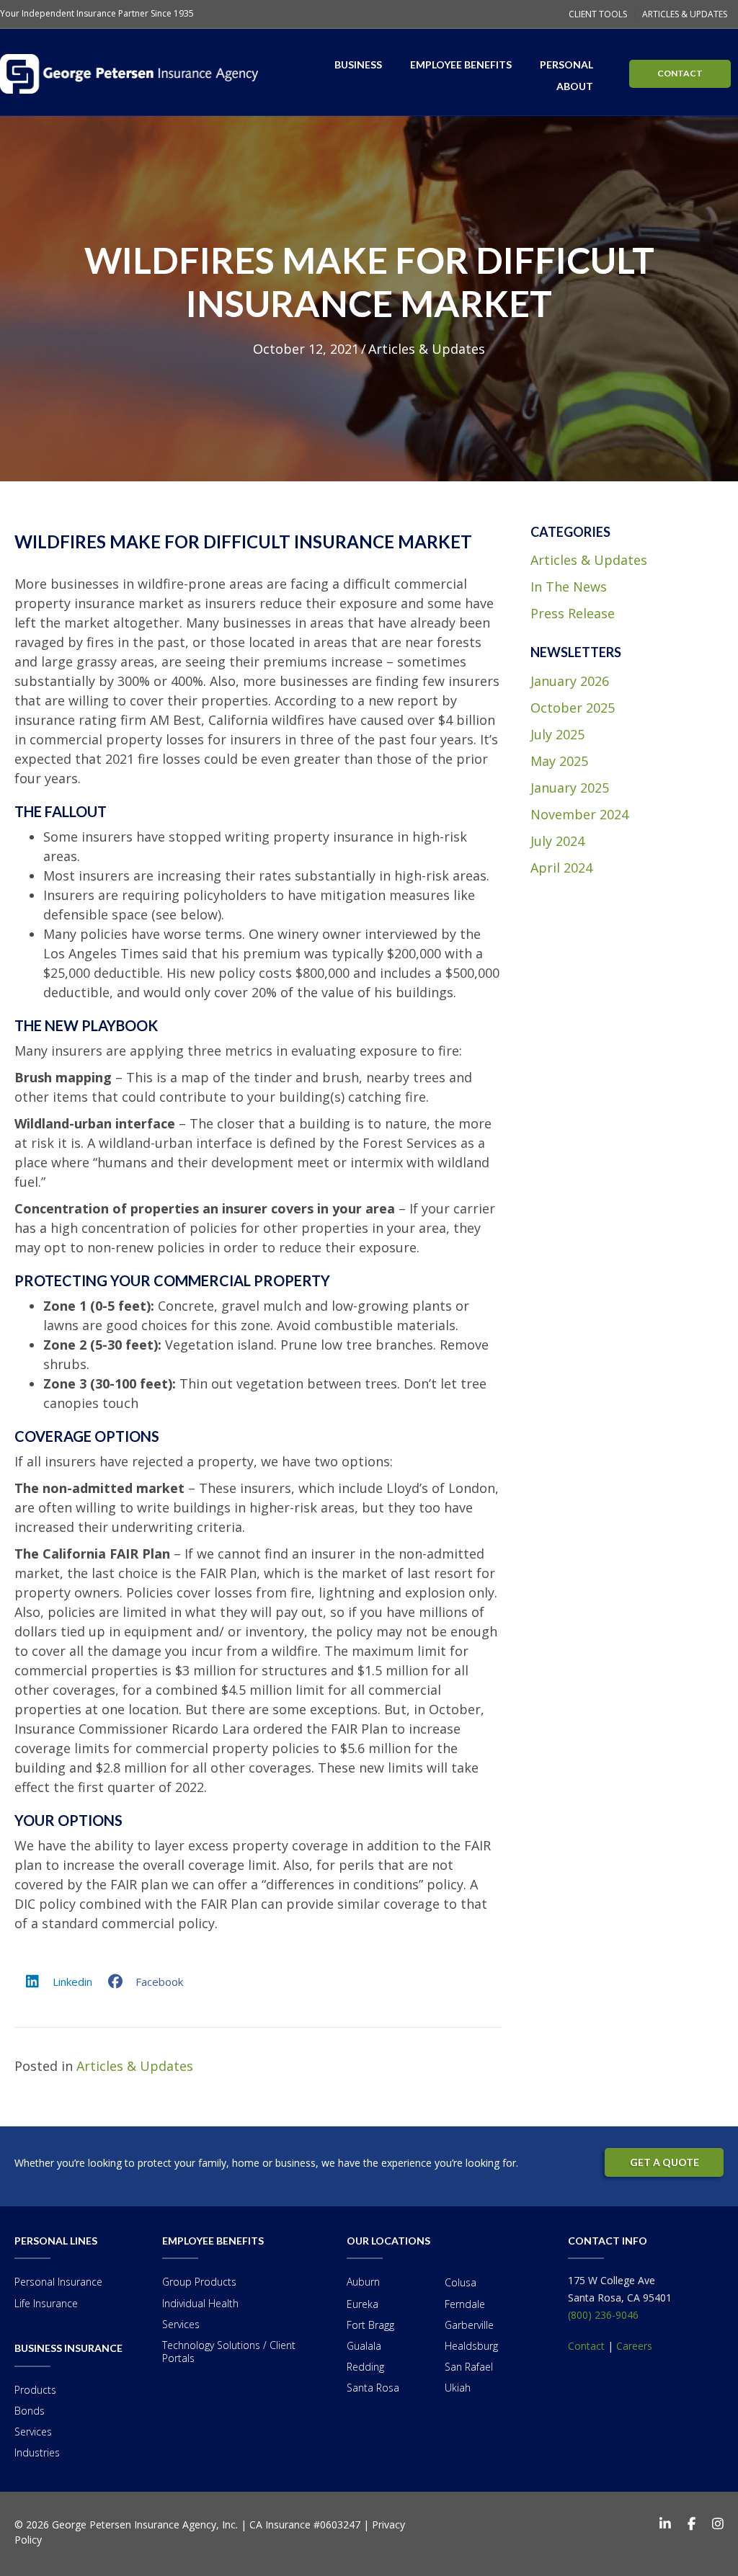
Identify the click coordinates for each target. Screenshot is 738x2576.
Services (33, 2432)
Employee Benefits (461, 64)
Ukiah (458, 2388)
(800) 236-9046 (603, 2315)
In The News (569, 587)
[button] (393, 65)
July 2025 (557, 734)
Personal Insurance (58, 2282)
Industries (37, 2452)
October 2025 (573, 708)
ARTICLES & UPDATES (685, 14)
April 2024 (561, 868)
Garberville (469, 2325)
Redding (365, 2367)
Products (35, 2390)
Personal (566, 64)
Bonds (30, 2411)
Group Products (199, 2282)
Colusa (461, 2282)
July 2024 (557, 841)
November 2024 (579, 814)
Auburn (363, 2282)
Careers (634, 2346)
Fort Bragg (370, 2325)
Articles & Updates (427, 349)
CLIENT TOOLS (598, 14)
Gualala (364, 2346)
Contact (586, 2346)
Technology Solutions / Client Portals (229, 2352)
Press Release (573, 613)
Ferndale (465, 2304)
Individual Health (200, 2303)
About (575, 86)
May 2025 (559, 761)
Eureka (363, 2304)
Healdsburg (471, 2346)
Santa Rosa (373, 2388)
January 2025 (570, 788)
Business (358, 64)
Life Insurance (46, 2303)
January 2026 (570, 681)
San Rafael (469, 2367)
